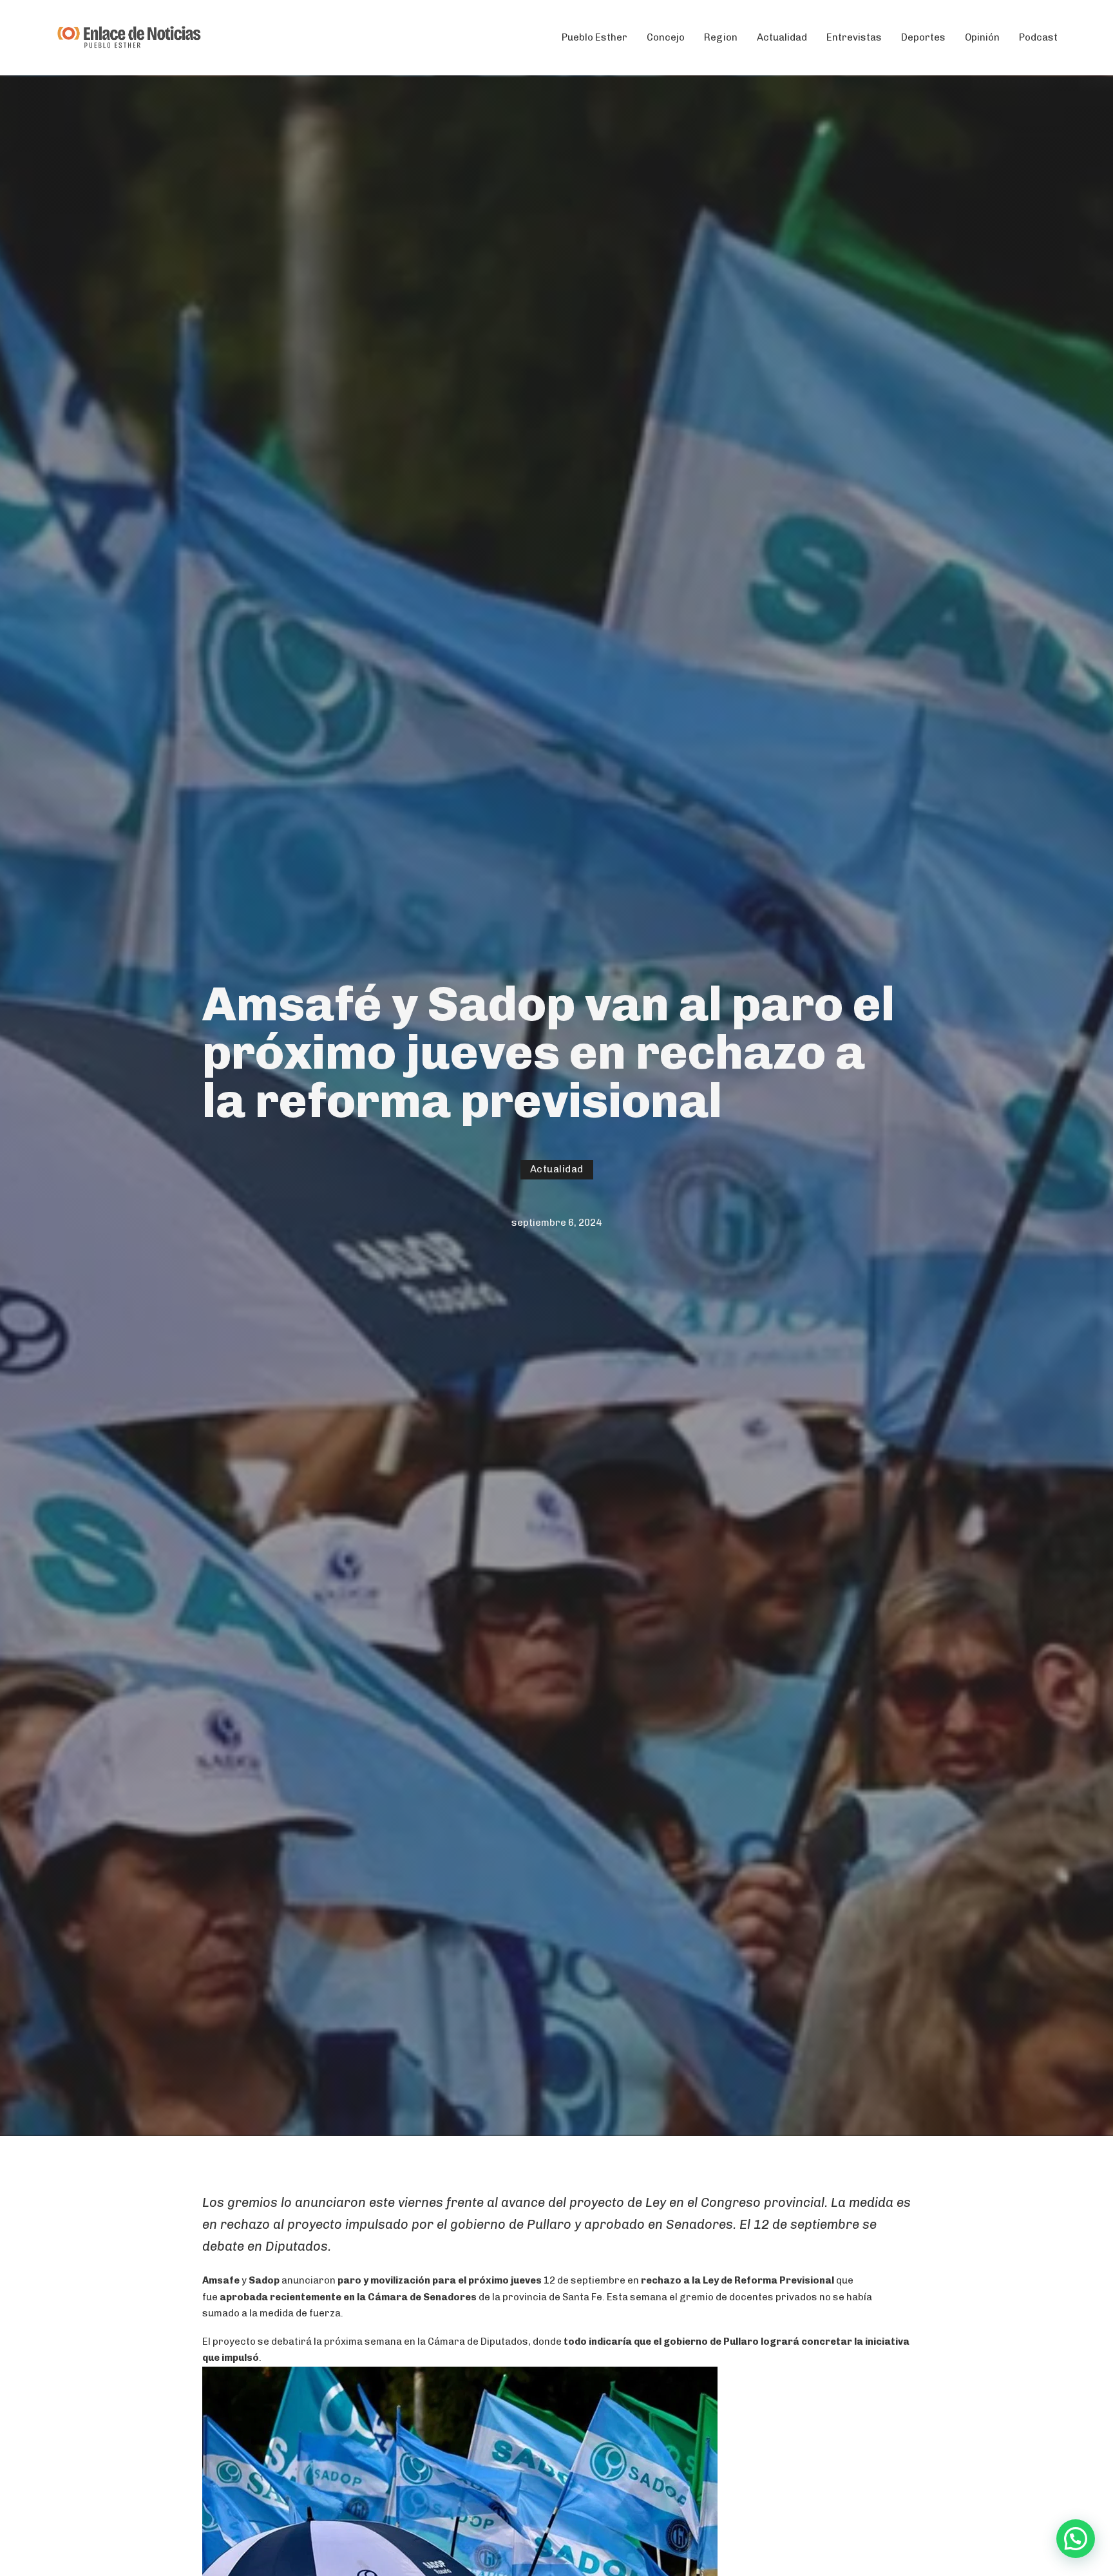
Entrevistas (854, 37)
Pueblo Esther (595, 37)
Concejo (666, 37)
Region (721, 37)
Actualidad (782, 37)
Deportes (923, 37)
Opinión (982, 37)
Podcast (1038, 37)
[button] (1076, 2539)
